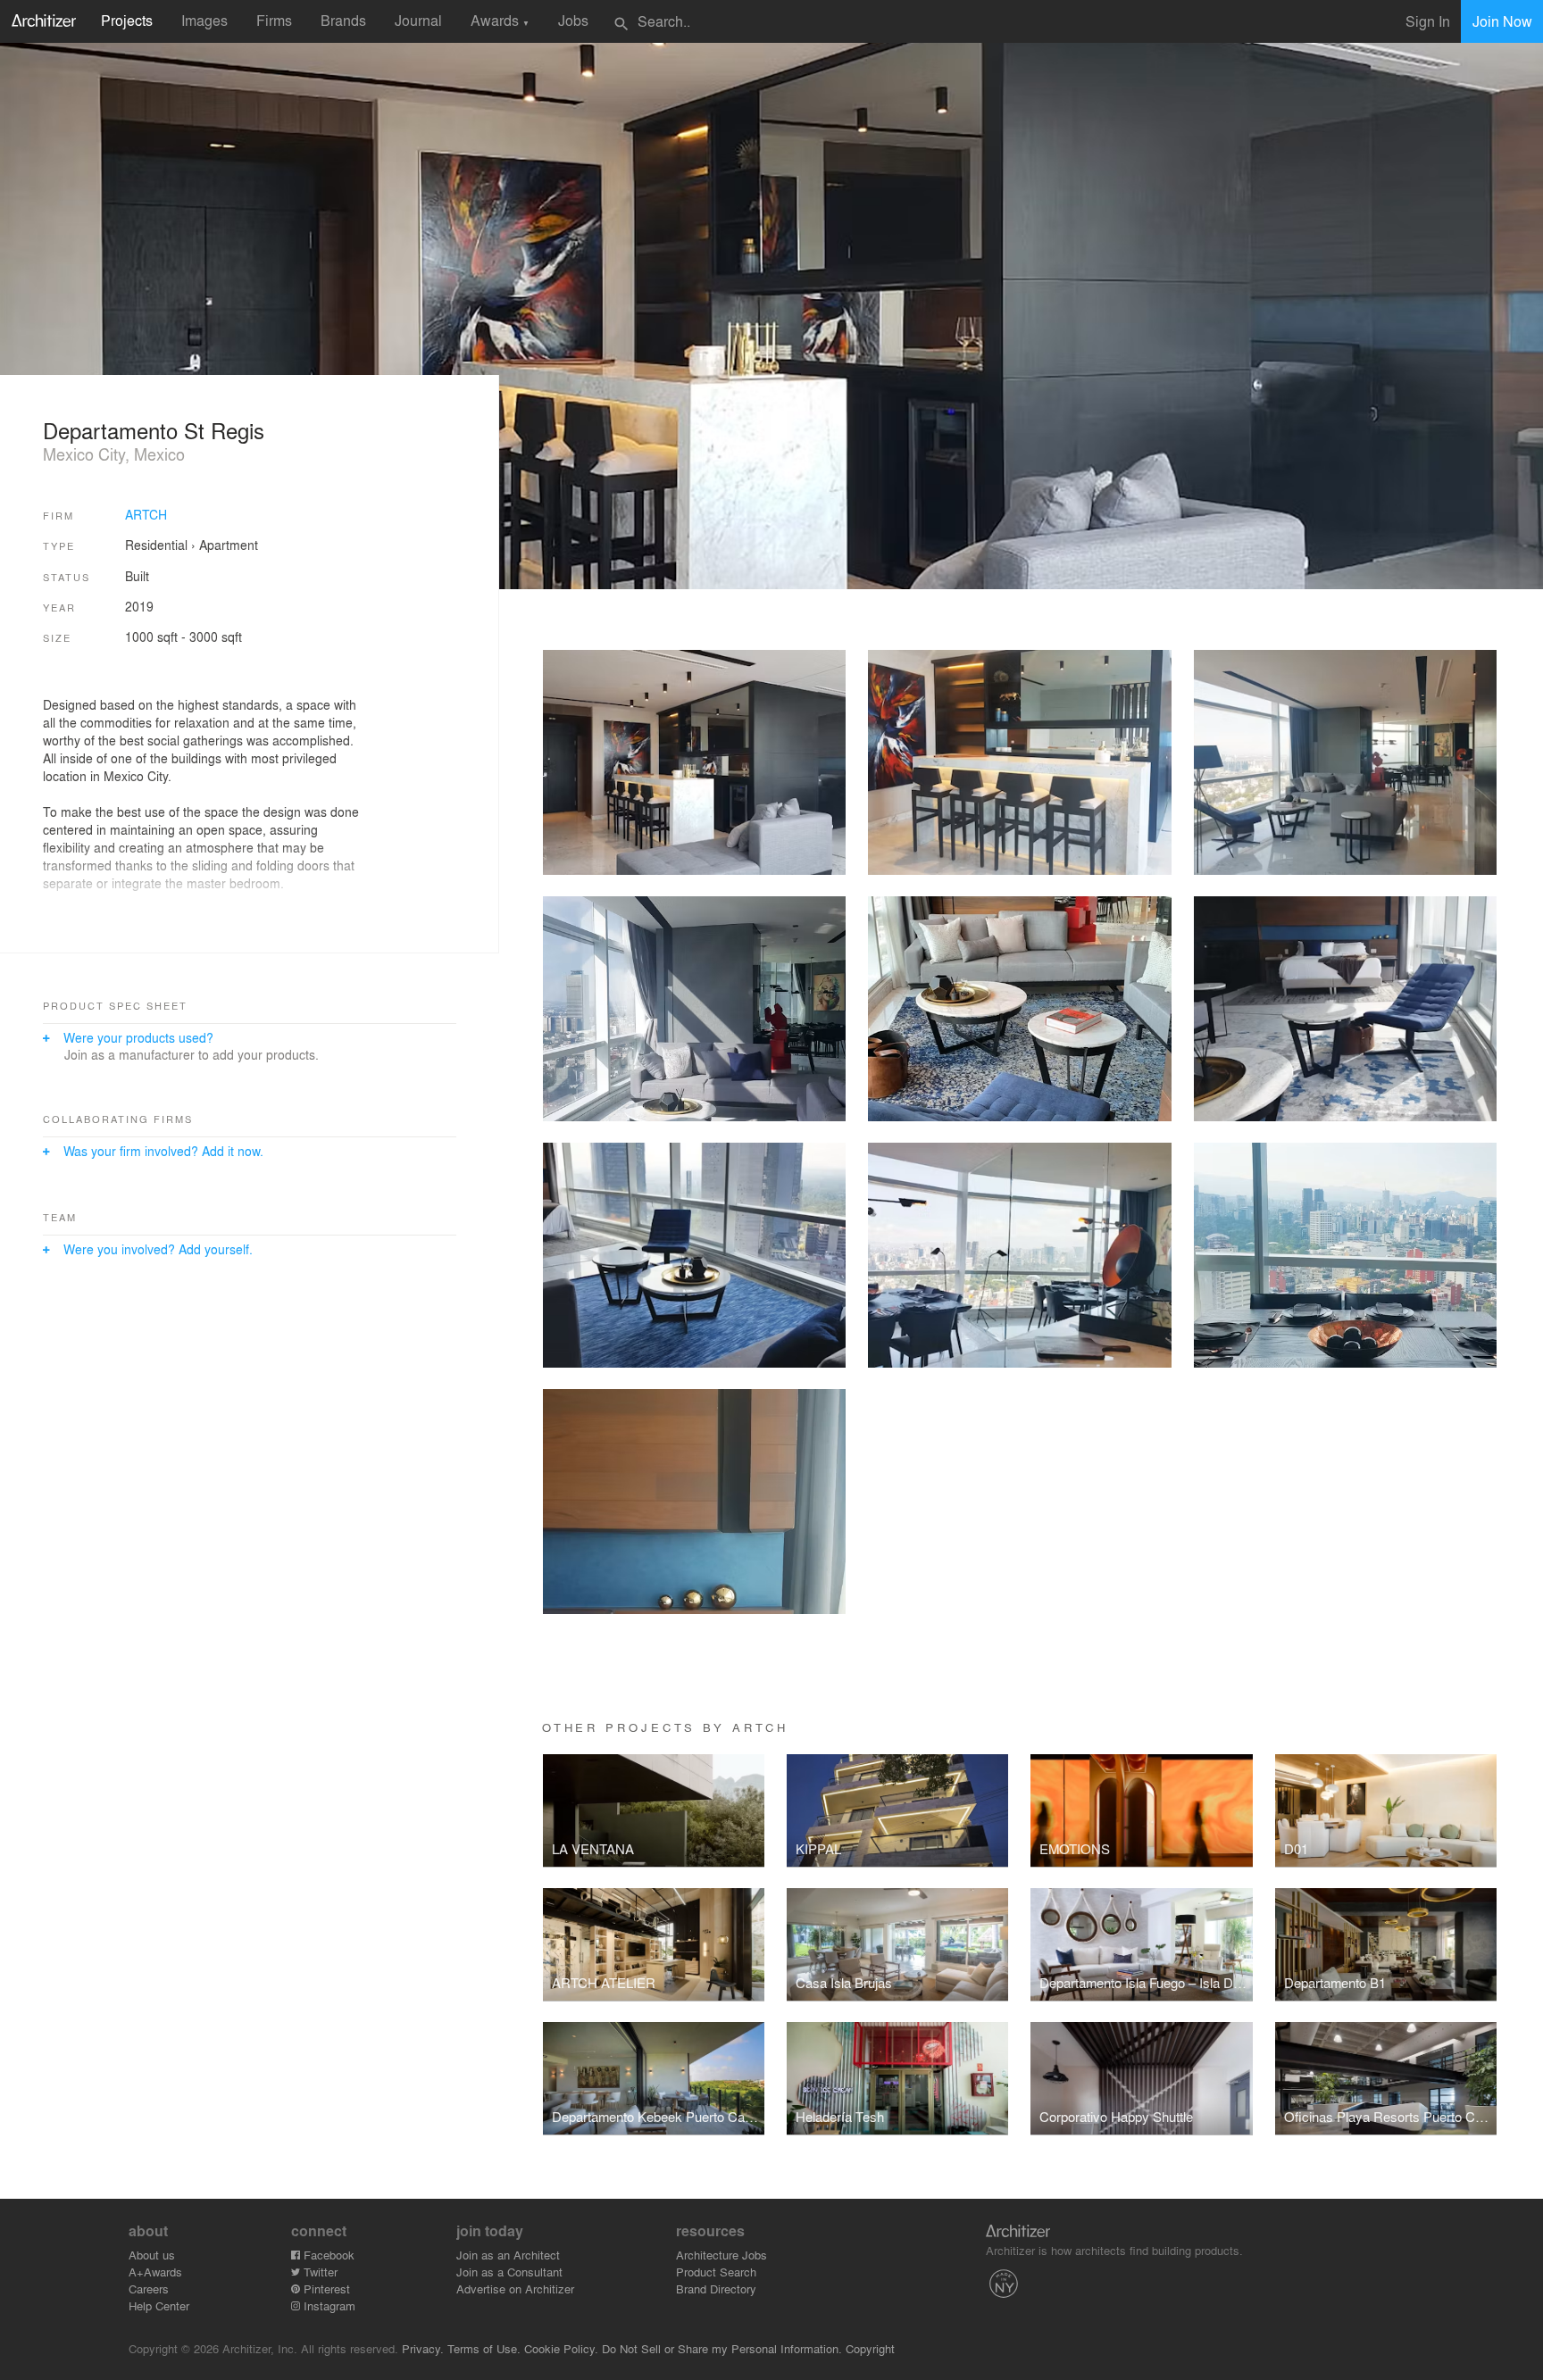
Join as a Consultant (509, 2272)
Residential (156, 545)
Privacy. (423, 2348)
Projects (127, 20)
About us (152, 2255)
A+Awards (155, 2272)
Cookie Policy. (561, 2348)
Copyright (870, 2348)
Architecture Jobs (721, 2255)
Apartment (229, 545)
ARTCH (146, 514)
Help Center (159, 2305)
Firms (274, 20)
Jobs (573, 20)
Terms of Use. (484, 2348)
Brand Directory (716, 2288)
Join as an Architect (508, 2255)
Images (204, 20)
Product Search (716, 2272)
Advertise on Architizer (515, 2288)
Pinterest (325, 2288)
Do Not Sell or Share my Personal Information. (722, 2348)
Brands (343, 20)
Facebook (327, 2255)
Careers (149, 2288)
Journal (418, 20)
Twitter (319, 2272)
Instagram (328, 2305)
